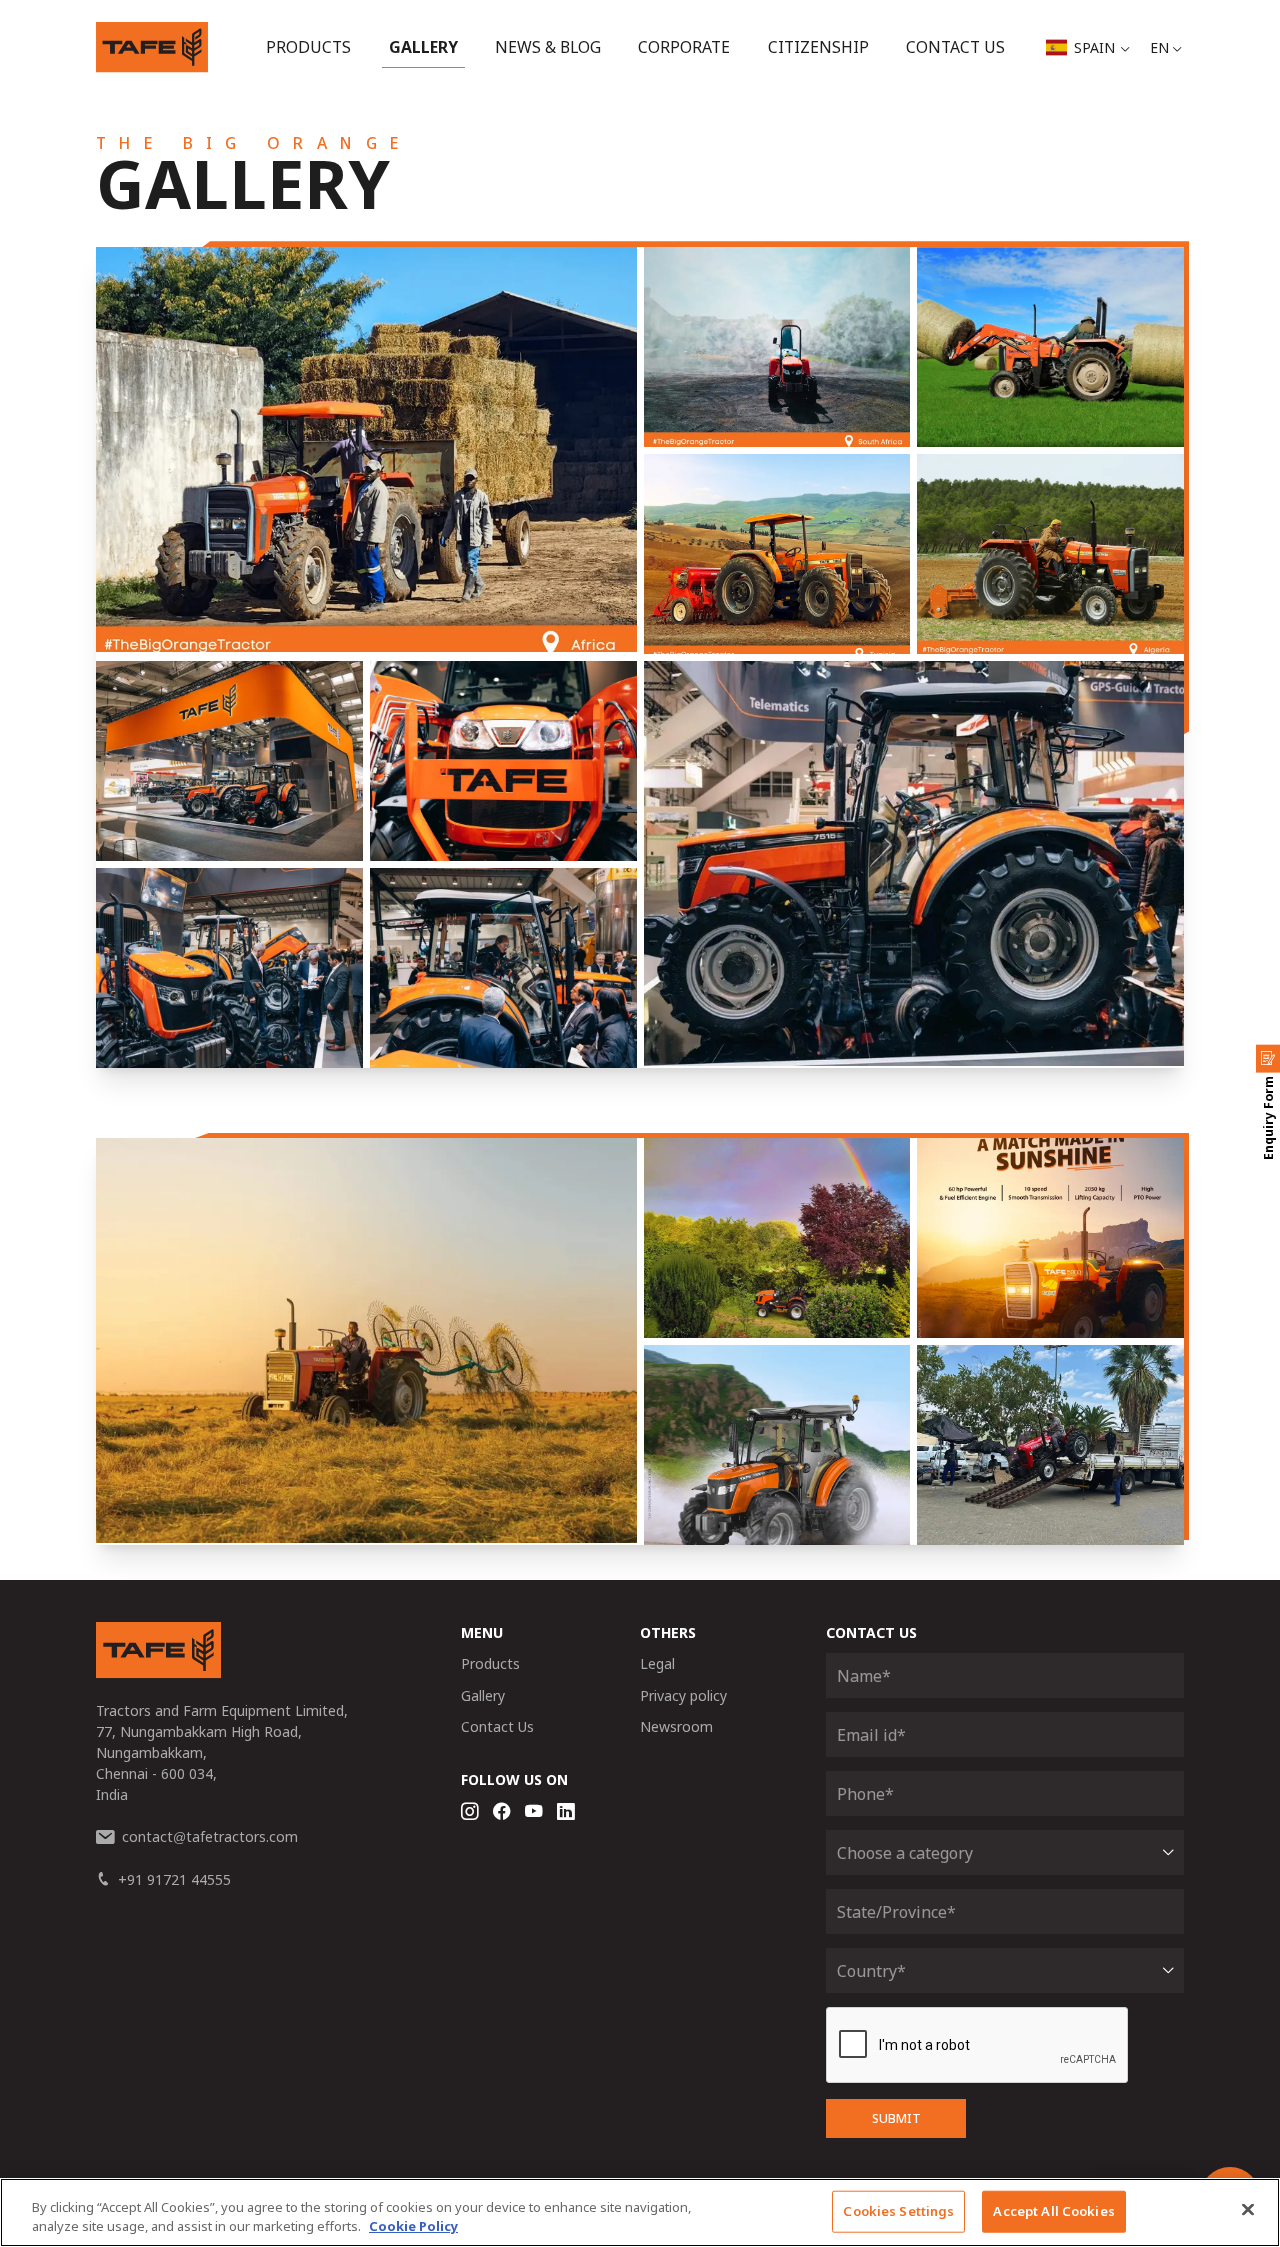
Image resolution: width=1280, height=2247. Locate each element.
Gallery (423, 47)
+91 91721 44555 (174, 1879)
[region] (640, 2212)
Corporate (684, 47)
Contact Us (955, 47)
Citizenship (818, 47)
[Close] (1248, 2210)
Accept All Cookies (1053, 2211)
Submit (896, 2118)
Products (308, 47)
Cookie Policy (413, 2226)
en (1159, 47)
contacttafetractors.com (210, 1836)
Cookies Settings (898, 2211)
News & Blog (548, 47)
